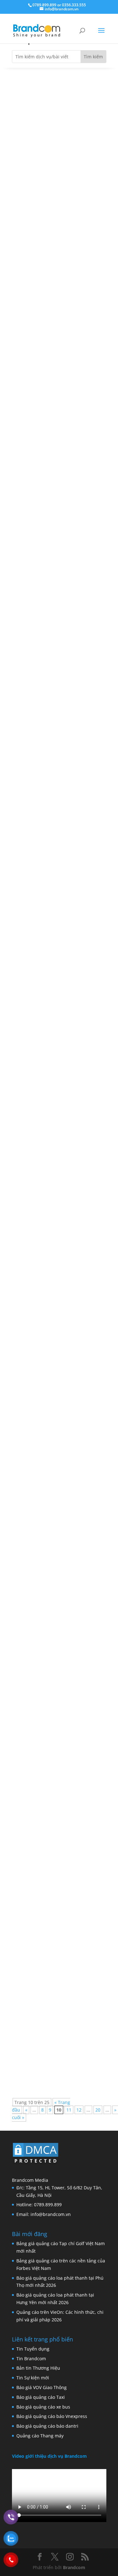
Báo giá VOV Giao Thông (42, 2387)
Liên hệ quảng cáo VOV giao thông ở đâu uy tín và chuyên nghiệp (59, 168)
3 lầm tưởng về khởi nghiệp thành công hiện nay (58, 2022)
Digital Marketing (69, 689)
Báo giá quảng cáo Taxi (41, 2397)
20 (98, 2110)
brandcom (37, 520)
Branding (60, 1194)
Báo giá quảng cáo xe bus (43, 2407)
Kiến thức (83, 1194)
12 (79, 2110)
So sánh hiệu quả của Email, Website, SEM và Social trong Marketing (52, 675)
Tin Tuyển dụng (33, 2349)
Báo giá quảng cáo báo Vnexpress (52, 2416)
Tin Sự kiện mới (33, 2378)
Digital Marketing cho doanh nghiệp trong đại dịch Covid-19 (54, 1685)
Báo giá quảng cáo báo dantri (47, 2426)
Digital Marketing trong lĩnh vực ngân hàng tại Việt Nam (56, 1516)
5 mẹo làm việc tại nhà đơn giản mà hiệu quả (56, 505)
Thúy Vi (34, 183)
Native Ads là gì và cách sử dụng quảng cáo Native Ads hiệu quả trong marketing (56, 1012)
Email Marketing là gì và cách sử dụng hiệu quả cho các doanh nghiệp (56, 843)
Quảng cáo (62, 183)
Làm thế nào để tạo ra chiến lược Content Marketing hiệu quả (57, 1853)
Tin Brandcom (31, 2359)
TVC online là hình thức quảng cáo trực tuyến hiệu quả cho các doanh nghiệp (59, 1348)
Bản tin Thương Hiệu (38, 2368)
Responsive (69, 520)
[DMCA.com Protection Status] (36, 2164)
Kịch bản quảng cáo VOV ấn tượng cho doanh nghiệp (59, 337)
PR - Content (64, 1868)
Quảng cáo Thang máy (40, 2436)
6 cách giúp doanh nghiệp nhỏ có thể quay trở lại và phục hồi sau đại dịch (58, 1180)
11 (69, 2110)
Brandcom (74, 2567)
